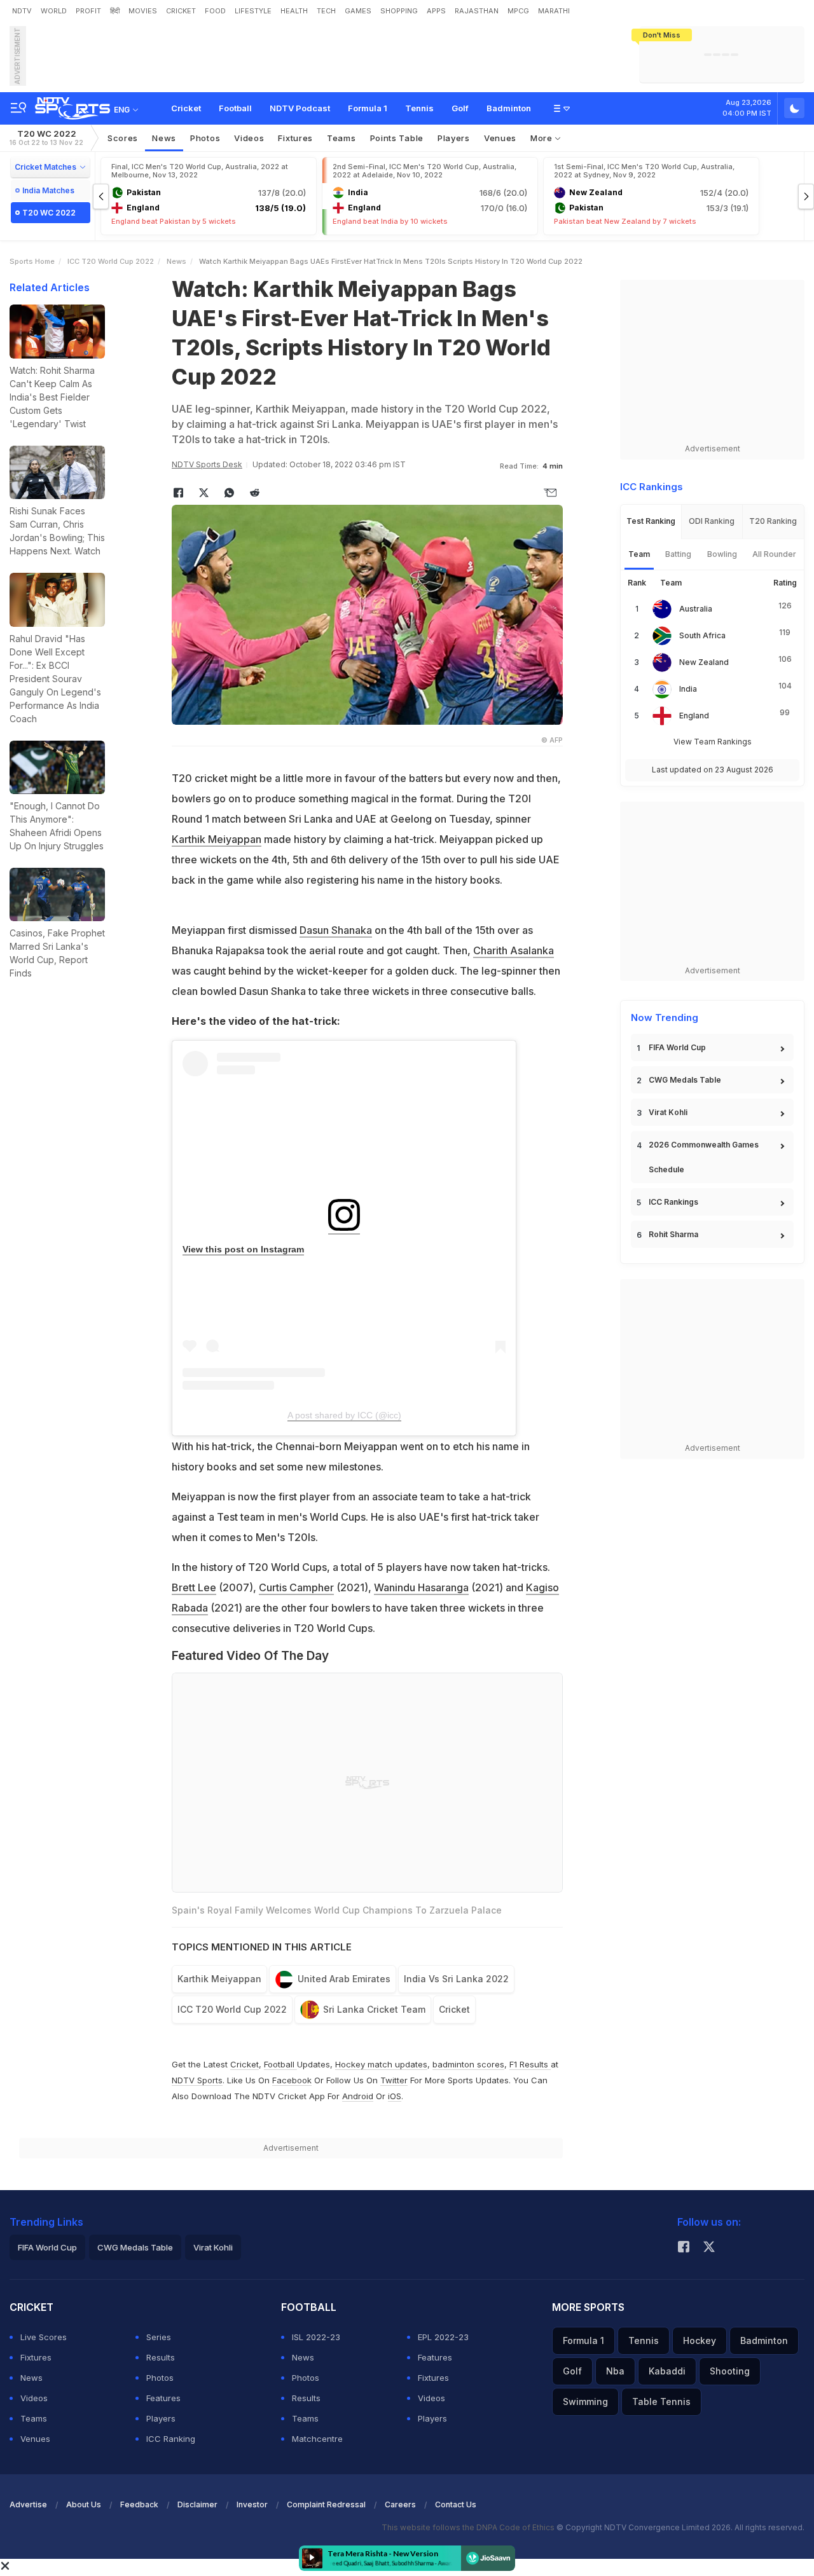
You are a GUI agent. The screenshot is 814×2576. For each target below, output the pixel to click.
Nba (615, 2371)
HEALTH (294, 11)
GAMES (358, 11)
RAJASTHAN (477, 11)
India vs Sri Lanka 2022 (456, 1979)
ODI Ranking (712, 521)
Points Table (397, 138)
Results (161, 2357)
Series (159, 2337)
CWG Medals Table (685, 1080)
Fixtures (295, 138)
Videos (249, 138)
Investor (252, 2504)
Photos (205, 138)
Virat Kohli (668, 1112)
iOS (395, 2096)
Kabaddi (667, 2371)
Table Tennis (661, 2401)
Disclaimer (197, 2504)
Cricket (186, 108)
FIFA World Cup (677, 1047)
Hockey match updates (381, 2064)
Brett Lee (194, 1587)
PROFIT (88, 11)
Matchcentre (317, 2439)
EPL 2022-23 (443, 2337)
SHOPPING (399, 11)
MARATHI (554, 11)
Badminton (509, 108)
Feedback (139, 2504)
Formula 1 (368, 108)
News (164, 138)
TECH (326, 11)
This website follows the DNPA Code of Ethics (469, 2527)
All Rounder (774, 554)
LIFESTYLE (253, 11)
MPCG (518, 11)
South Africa (702, 635)
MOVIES (143, 11)
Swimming (585, 2401)
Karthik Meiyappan (217, 839)
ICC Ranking (171, 2439)
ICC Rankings (673, 1202)
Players (161, 2418)
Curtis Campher (296, 1587)
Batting (678, 554)
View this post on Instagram (243, 1249)
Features (163, 2398)
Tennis (419, 108)
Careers (400, 2504)
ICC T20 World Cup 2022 (111, 261)
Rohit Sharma (673, 1234)
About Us (84, 2504)
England (694, 716)
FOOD (215, 11)
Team (639, 554)
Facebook (292, 2080)
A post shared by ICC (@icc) (344, 1415)
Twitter (394, 2080)
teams (341, 138)
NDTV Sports (197, 2080)
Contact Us (456, 2504)
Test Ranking (651, 521)
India (688, 689)
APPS (436, 11)
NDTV (22, 11)
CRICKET (181, 11)
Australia (696, 609)
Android (358, 2096)
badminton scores (468, 2064)
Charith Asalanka (514, 950)
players (454, 138)
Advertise (28, 2504)
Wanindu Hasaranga (421, 1587)
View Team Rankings (713, 742)
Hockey (700, 2340)
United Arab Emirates (344, 1979)
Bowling (722, 554)
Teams (34, 2418)
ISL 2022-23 (316, 2337)
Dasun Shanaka (336, 930)
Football (235, 108)
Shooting (730, 2371)
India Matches (48, 190)
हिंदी (115, 11)
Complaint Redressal (326, 2504)
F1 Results (530, 2064)
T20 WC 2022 (46, 138)
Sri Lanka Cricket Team (374, 2009)
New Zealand (704, 662)
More (543, 138)
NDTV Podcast (300, 108)
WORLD (54, 11)
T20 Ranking (773, 521)
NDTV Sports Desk (207, 464)
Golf (460, 108)
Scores (123, 138)
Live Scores (44, 2337)
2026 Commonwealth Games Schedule (704, 1157)
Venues (500, 138)
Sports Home (32, 261)
